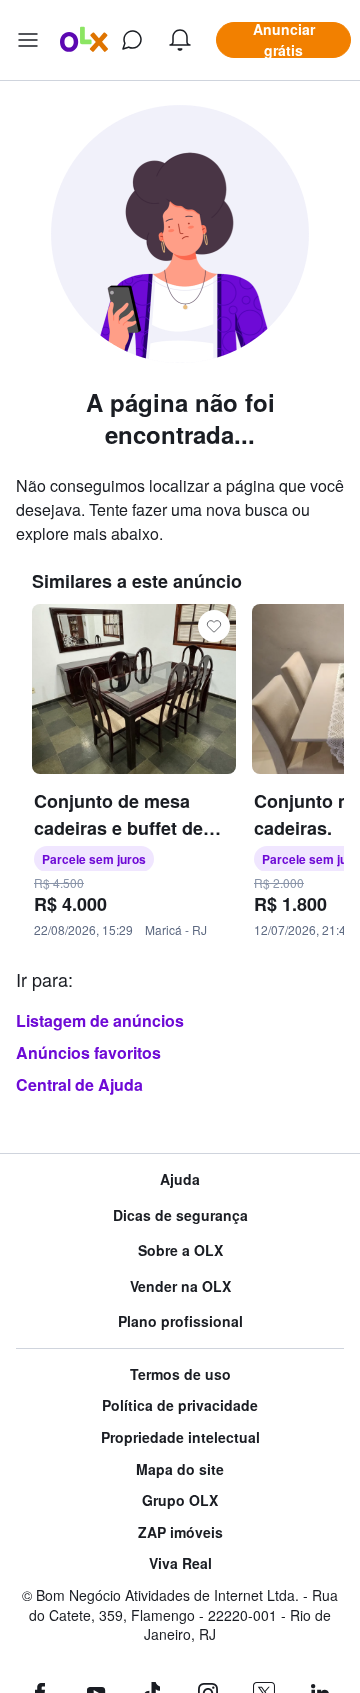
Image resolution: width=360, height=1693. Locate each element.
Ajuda (180, 1179)
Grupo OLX (180, 1500)
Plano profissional (180, 1321)
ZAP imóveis (180, 1532)
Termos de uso (180, 1374)
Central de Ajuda (79, 1084)
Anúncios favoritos (88, 1052)
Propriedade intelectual (180, 1437)
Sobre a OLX (180, 1250)
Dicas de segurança (180, 1215)
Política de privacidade (180, 1405)
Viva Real (180, 1563)
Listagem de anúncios (100, 1020)
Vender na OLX (180, 1286)
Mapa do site (180, 1469)
